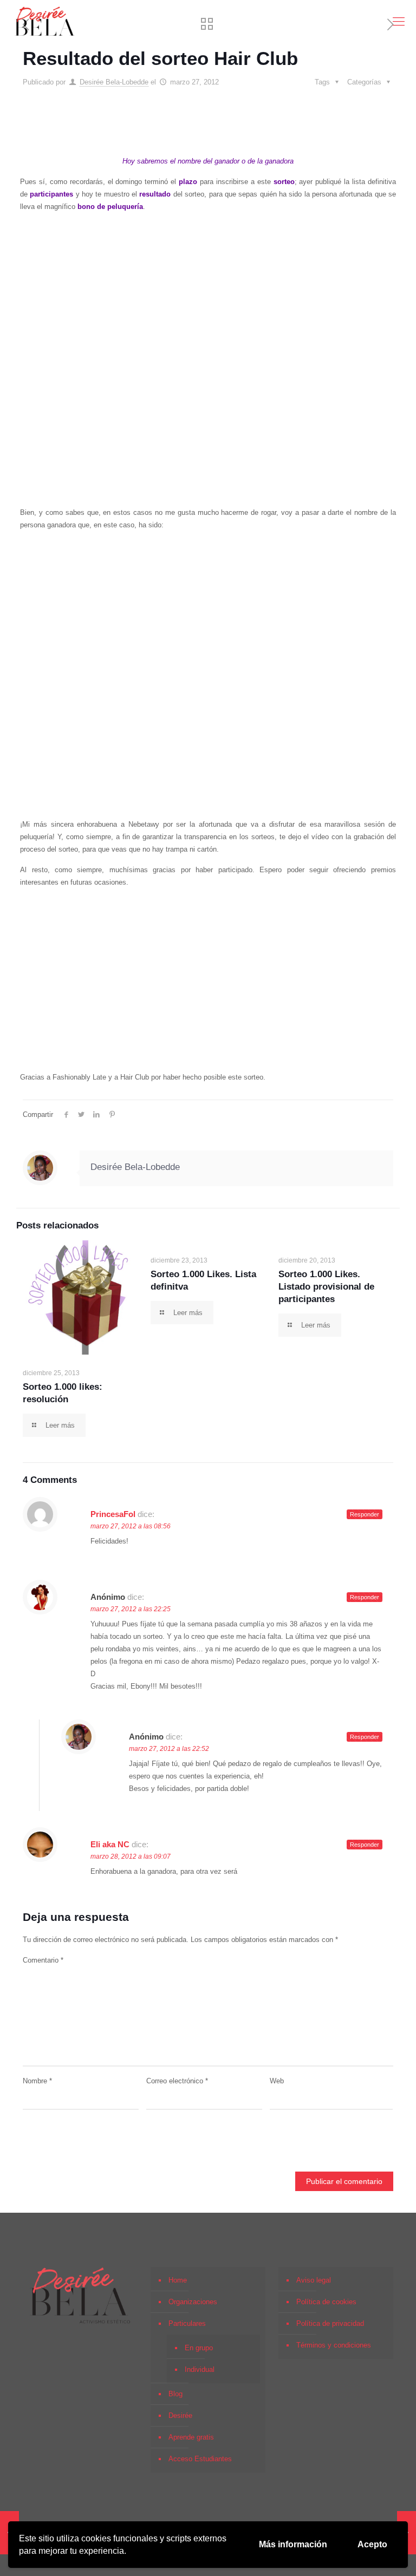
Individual (200, 2369)
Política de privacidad (330, 2323)
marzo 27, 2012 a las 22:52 (169, 1749)
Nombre (37, 2081)
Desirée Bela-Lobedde (114, 82)
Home (178, 2280)
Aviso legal (314, 2280)
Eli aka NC (110, 1844)
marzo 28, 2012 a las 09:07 (131, 1856)
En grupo (199, 2348)
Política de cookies (326, 2302)
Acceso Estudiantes (200, 2459)
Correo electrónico (177, 2081)
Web (277, 2081)
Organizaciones (193, 2302)
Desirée (180, 2415)
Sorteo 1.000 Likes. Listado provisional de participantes (326, 1287)
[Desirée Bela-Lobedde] (45, 22)
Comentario (43, 1960)
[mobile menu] (399, 22)
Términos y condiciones (334, 2345)
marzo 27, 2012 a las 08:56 (131, 1526)
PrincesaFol (113, 1514)
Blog (175, 2394)
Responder (365, 1514)
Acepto (372, 2544)
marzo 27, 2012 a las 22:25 (131, 1609)
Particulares (187, 2323)
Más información (293, 2544)
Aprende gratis (191, 2437)
